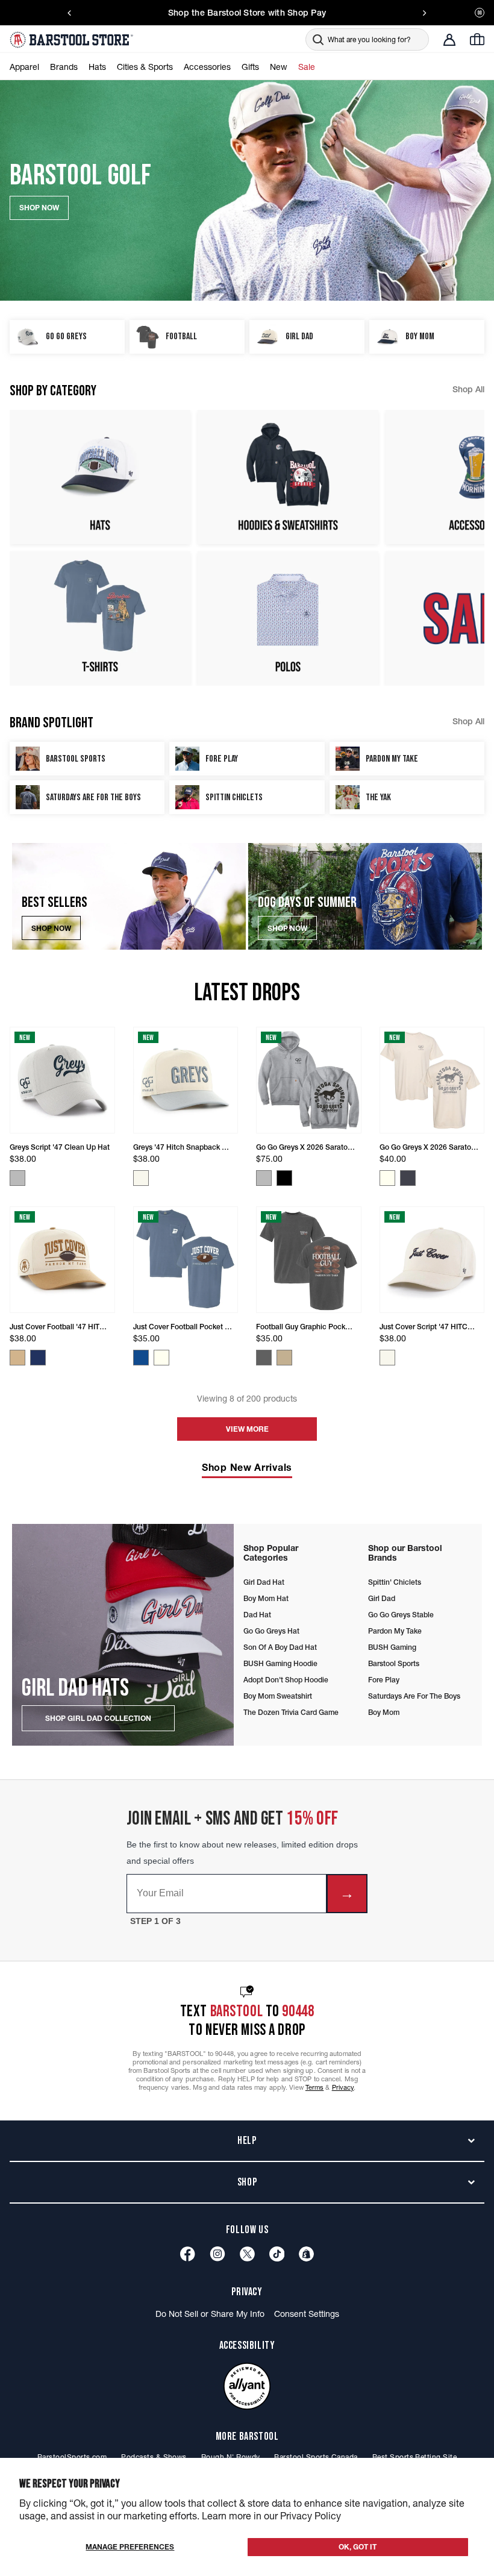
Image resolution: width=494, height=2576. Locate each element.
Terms (315, 2087)
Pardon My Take (395, 1631)
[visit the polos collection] (288, 619)
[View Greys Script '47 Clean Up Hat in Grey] (17, 1178)
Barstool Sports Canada (316, 2457)
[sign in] (449, 40)
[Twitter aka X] (247, 2254)
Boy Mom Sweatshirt (278, 1696)
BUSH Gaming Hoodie (280, 1663)
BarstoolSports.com (72, 2457)
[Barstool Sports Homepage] (73, 40)
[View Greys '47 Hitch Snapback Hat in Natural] (141, 1178)
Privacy (343, 2087)
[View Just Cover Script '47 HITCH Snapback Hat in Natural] (387, 1358)
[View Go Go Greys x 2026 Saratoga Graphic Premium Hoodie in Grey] (264, 1178)
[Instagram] (217, 2254)
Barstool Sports (394, 1663)
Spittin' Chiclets (395, 1582)
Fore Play (384, 1680)
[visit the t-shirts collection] (100, 619)
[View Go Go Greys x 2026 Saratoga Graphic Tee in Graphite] (408, 1178)
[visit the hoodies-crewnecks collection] (288, 477)
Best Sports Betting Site (414, 2457)
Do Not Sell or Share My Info (210, 2314)
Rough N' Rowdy (231, 2457)
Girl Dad (382, 1598)
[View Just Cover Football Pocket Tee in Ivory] (161, 1358)
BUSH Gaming (392, 1647)
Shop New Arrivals (247, 1467)
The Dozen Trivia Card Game (291, 1712)
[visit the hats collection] (100, 477)
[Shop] (306, 2254)
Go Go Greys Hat (271, 1631)
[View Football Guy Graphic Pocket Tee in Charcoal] (264, 1358)
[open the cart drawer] (477, 39)
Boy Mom (384, 1712)
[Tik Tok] (277, 2254)
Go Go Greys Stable (401, 1615)
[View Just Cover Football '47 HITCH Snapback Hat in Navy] (38, 1358)
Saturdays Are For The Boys (414, 1696)
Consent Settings (307, 2314)
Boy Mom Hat (266, 1598)
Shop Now (51, 928)
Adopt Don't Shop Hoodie (286, 1680)
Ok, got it (358, 2547)
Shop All (468, 389)
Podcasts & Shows (154, 2457)
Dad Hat (257, 1615)
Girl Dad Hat (264, 1582)
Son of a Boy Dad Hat (280, 1647)
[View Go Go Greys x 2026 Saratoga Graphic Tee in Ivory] (387, 1178)
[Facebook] (188, 2254)
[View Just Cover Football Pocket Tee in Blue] (141, 1358)
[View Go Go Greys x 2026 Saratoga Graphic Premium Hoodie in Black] (284, 1178)
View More (247, 1429)
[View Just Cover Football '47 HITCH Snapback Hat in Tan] (17, 1358)
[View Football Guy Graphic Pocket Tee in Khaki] (284, 1358)
